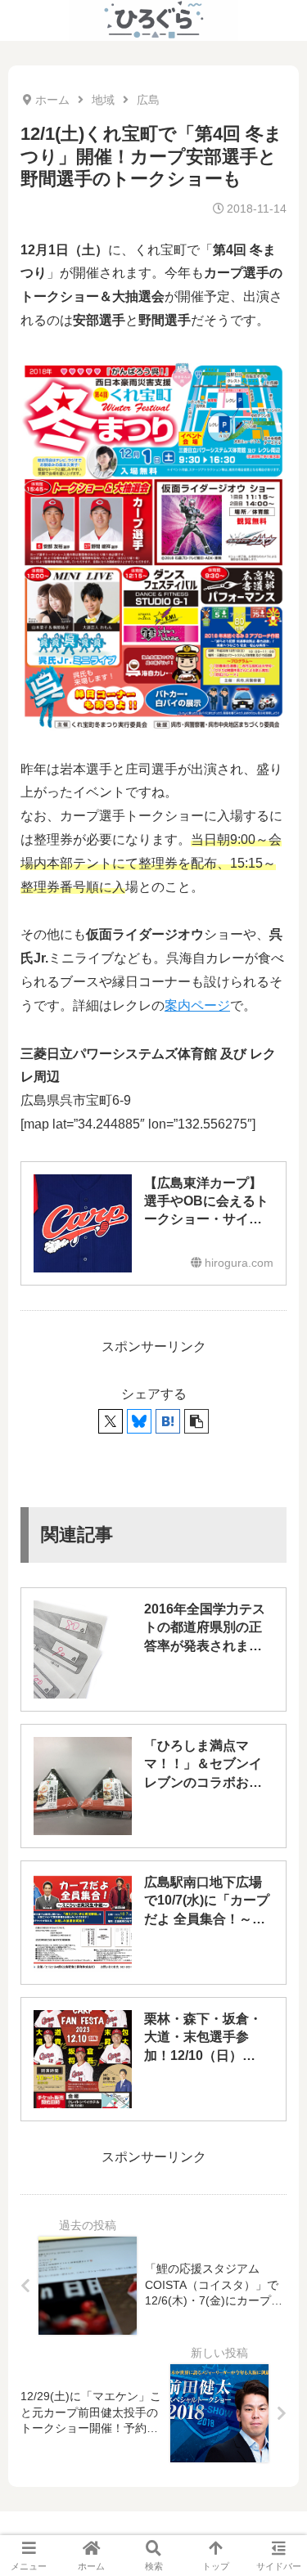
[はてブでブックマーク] (168, 1421)
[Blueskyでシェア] (139, 1421)
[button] (196, 1421)
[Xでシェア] (111, 1421)
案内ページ (197, 1005)
